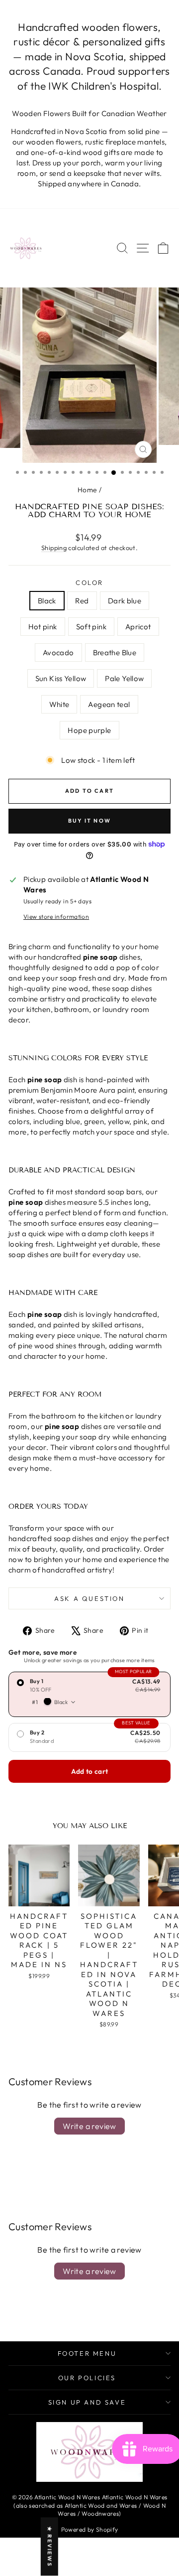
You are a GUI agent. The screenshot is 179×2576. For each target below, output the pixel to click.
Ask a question (89, 1598)
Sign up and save (87, 2402)
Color (89, 582)
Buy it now (89, 821)
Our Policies (87, 2378)
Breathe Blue (115, 652)
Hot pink (43, 627)
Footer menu (87, 2353)
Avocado (58, 652)
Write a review (89, 2126)
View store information (56, 917)
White (59, 704)
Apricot (138, 627)
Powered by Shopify (90, 2529)
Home (88, 490)
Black (47, 601)
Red (82, 601)
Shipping (54, 548)
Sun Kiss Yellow (61, 678)
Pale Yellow (124, 678)
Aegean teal (109, 704)
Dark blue (125, 601)
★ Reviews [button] (50, 2547)
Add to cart (90, 1771)
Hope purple (89, 730)
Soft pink (91, 627)
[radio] (89, 1694)
